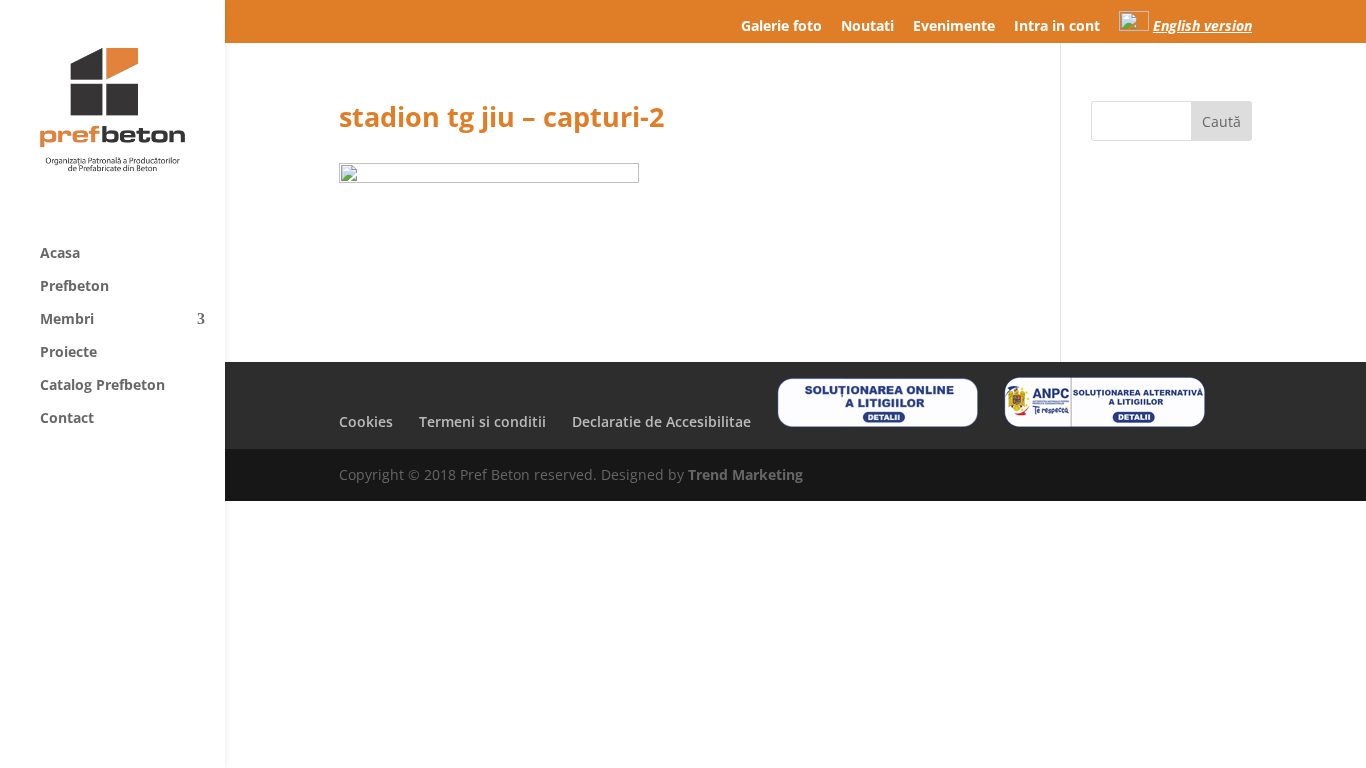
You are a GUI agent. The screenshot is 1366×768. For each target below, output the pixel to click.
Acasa (60, 254)
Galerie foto (781, 27)
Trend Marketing (745, 474)
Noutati (867, 27)
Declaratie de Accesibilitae (661, 421)
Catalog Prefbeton (102, 386)
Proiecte (68, 353)
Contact (67, 419)
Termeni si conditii (482, 421)
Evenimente (954, 27)
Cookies (366, 421)
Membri (67, 320)
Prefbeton (74, 287)
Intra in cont (1057, 27)
